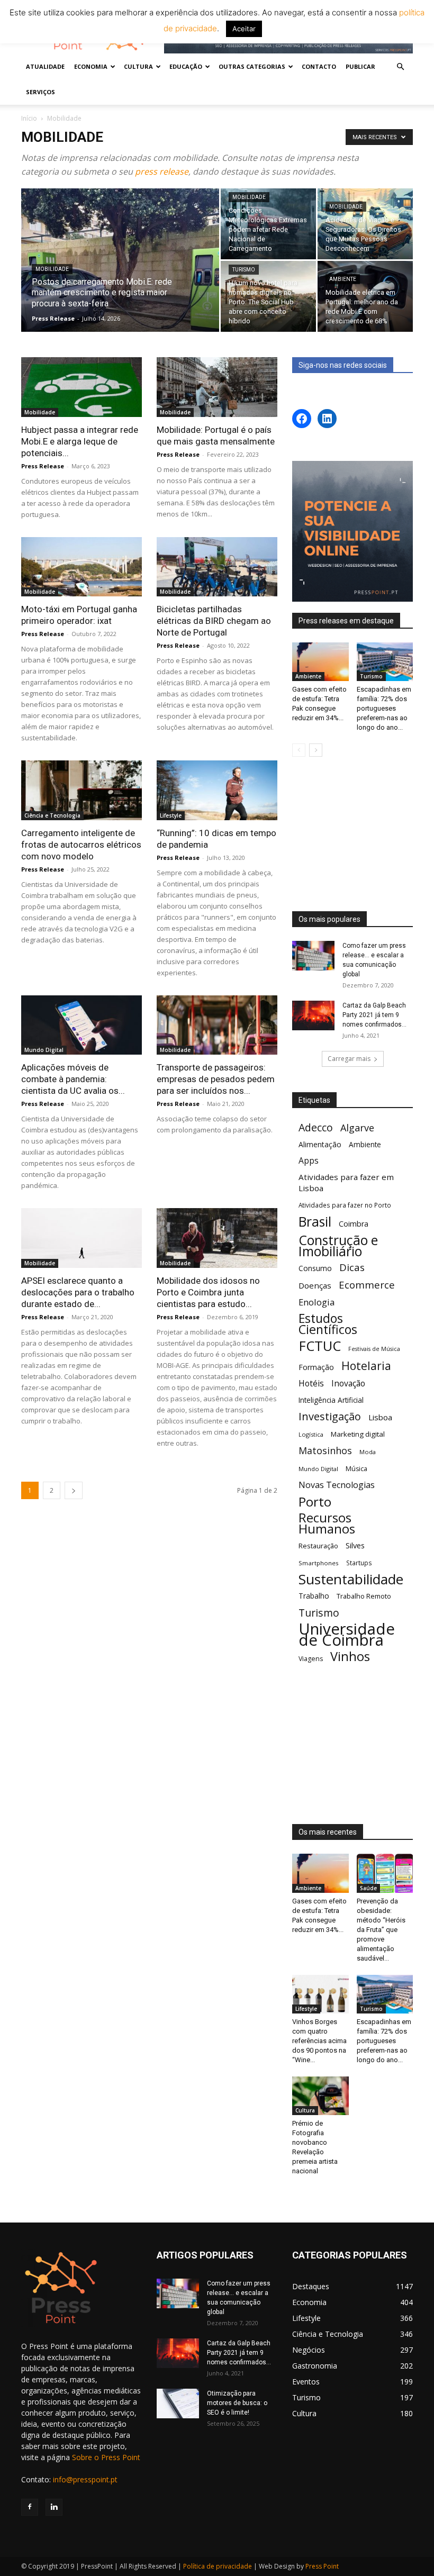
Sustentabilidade (351, 1579)
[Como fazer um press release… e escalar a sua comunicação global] (313, 956)
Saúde (368, 1888)
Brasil (315, 1222)
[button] (400, 67)
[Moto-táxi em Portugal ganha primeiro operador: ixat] (82, 567)
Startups (359, 1563)
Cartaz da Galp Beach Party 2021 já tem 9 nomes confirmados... (374, 1015)
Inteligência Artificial (331, 1400)
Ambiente (343, 279)
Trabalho (314, 1596)
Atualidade (45, 66)
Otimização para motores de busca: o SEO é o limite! (237, 2403)
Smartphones (319, 1563)
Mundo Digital (44, 1050)
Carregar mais (349, 1059)
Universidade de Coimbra (347, 1635)
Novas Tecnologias (337, 1485)
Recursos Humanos (327, 1523)
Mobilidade (52, 269)
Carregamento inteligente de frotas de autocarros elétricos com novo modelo (81, 845)
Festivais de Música (374, 1349)
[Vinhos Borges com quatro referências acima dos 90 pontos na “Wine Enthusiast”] (320, 1994)
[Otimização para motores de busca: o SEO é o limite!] (178, 2403)
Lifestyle (171, 815)
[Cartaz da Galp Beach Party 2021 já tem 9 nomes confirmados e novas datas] (313, 1015)
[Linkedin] (54, 2507)
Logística (311, 1434)
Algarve (357, 1128)
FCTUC (320, 1346)
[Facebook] (30, 2507)
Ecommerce (367, 1285)
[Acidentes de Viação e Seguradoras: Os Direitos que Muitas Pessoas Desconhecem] (365, 224)
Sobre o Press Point (106, 2457)
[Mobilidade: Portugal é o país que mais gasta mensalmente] (217, 387)
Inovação (348, 1384)
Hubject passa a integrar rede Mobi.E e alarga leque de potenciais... (80, 441)
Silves (355, 1545)
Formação (316, 1367)
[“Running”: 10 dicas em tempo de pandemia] (217, 790)
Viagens (311, 1659)
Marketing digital (358, 1434)
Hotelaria (366, 1366)
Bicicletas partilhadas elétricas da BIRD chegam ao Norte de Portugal (214, 621)
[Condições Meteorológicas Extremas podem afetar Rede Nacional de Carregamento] (268, 224)
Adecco (316, 1127)
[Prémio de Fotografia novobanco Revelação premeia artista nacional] (320, 2096)
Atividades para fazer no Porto (345, 1205)
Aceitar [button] (244, 29)
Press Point (322, 2566)
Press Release (53, 318)
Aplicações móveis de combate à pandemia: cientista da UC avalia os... (73, 1079)
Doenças (315, 1285)
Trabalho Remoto (364, 1596)
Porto (315, 1502)
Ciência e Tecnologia (52, 815)
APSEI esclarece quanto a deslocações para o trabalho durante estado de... (78, 1292)
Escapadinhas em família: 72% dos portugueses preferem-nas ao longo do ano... (384, 708)
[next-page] (74, 1490)
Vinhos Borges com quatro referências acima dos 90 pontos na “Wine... (319, 2041)
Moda (368, 1452)
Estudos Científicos (328, 1324)
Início (29, 118)
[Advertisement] (352, 835)
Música (356, 1469)
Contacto (319, 66)
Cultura (305, 2110)
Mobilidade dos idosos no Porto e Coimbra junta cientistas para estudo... (208, 1292)
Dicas (352, 1268)
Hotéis (311, 1384)
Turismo (244, 270)
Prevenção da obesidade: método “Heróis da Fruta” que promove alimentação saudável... (381, 1930)
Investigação (330, 1416)
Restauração (318, 1546)
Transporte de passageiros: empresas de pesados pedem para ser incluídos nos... (216, 1079)
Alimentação (320, 1144)
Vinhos (350, 1657)
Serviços (40, 92)
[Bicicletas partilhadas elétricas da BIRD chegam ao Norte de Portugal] (217, 567)
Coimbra (354, 1224)
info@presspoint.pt (85, 2479)
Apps (309, 1161)
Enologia (317, 1302)
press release (162, 171)
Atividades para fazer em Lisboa (346, 1182)
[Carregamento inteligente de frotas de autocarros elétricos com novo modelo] (82, 790)
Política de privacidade (218, 2566)
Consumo (315, 1268)
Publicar (360, 66)
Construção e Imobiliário (338, 1246)
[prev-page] (299, 750)
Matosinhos (325, 1451)
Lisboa (380, 1417)
